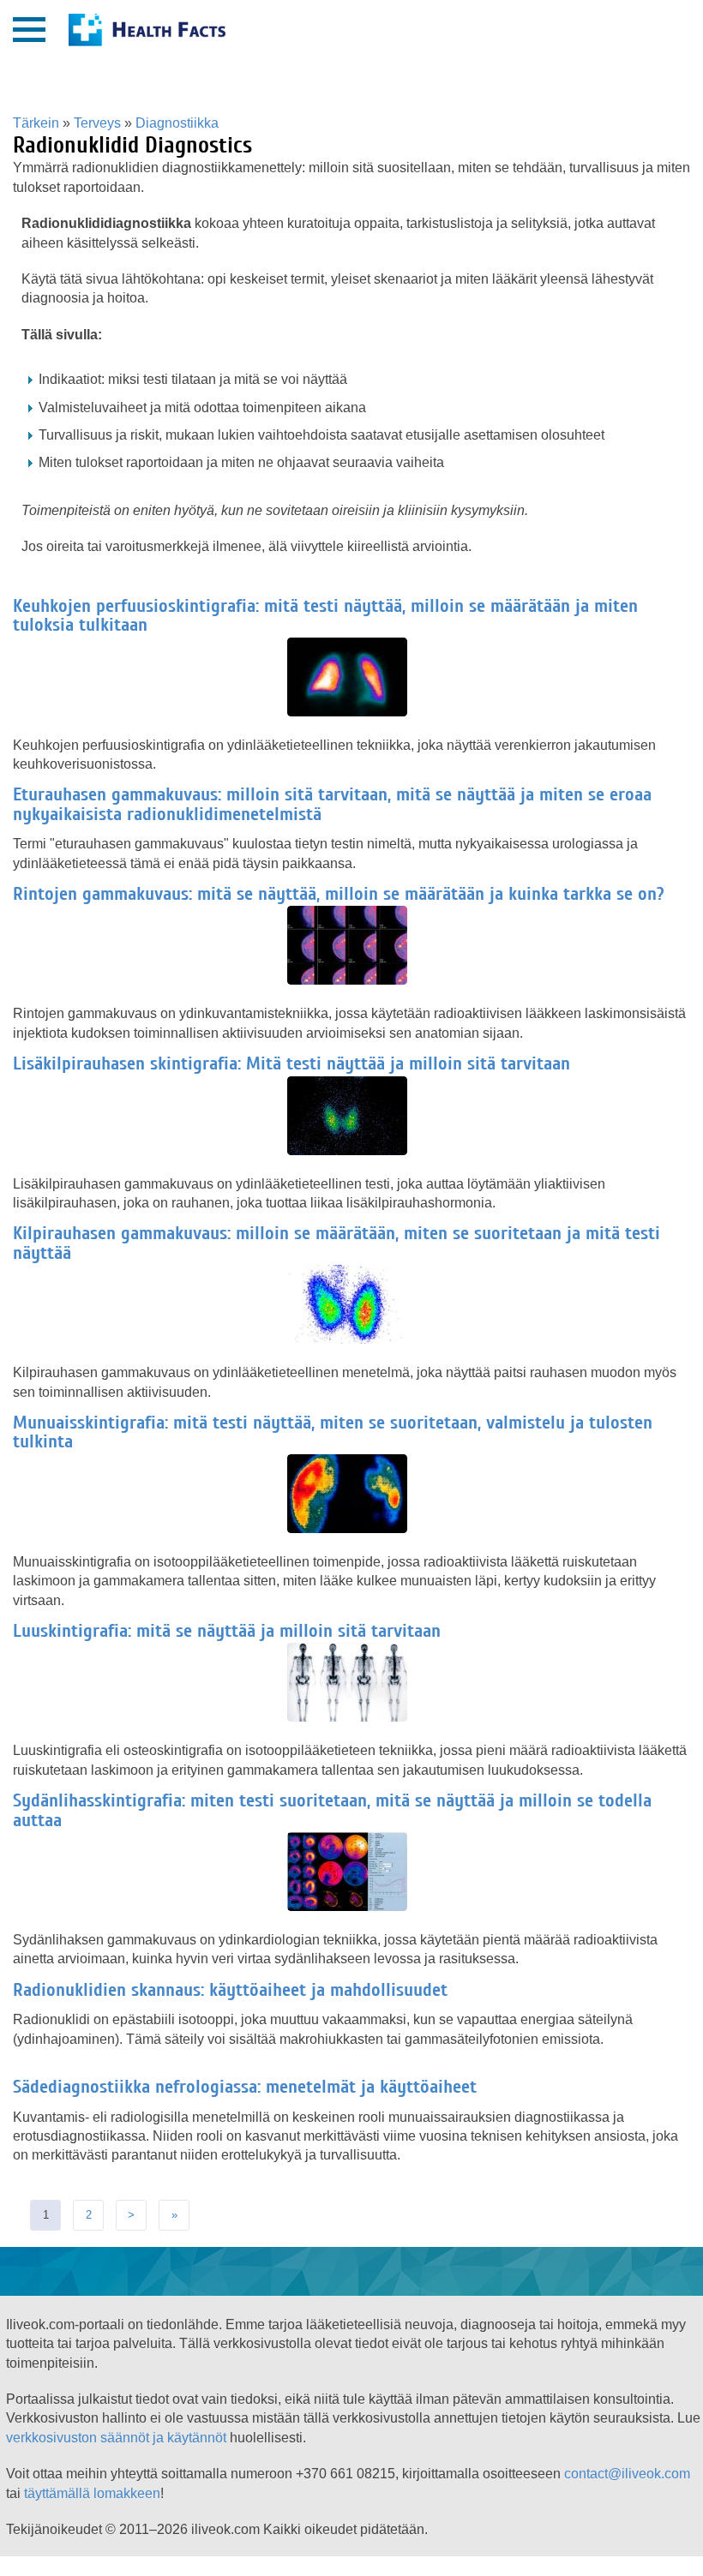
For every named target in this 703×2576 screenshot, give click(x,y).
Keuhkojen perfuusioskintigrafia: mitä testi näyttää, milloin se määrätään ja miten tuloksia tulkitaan (325, 615)
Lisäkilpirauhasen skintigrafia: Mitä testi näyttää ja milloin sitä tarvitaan (291, 1063)
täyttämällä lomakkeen (92, 2493)
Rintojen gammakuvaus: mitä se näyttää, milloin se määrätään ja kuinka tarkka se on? (339, 894)
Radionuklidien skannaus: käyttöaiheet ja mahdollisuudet (230, 1990)
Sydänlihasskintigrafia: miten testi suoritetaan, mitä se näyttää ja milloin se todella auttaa (332, 1810)
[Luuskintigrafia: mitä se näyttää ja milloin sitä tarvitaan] (351, 1718)
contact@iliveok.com (627, 2474)
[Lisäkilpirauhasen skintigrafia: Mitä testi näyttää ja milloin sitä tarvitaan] (351, 1151)
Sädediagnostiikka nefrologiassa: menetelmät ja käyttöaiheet (245, 2087)
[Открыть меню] (29, 30)
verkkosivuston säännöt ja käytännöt (116, 2438)
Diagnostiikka (177, 123)
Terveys (97, 123)
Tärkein (36, 123)
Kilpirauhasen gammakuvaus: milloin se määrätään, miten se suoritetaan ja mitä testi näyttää (336, 1243)
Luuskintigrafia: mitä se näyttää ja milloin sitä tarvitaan (227, 1631)
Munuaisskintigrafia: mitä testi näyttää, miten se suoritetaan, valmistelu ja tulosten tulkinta (333, 1432)
